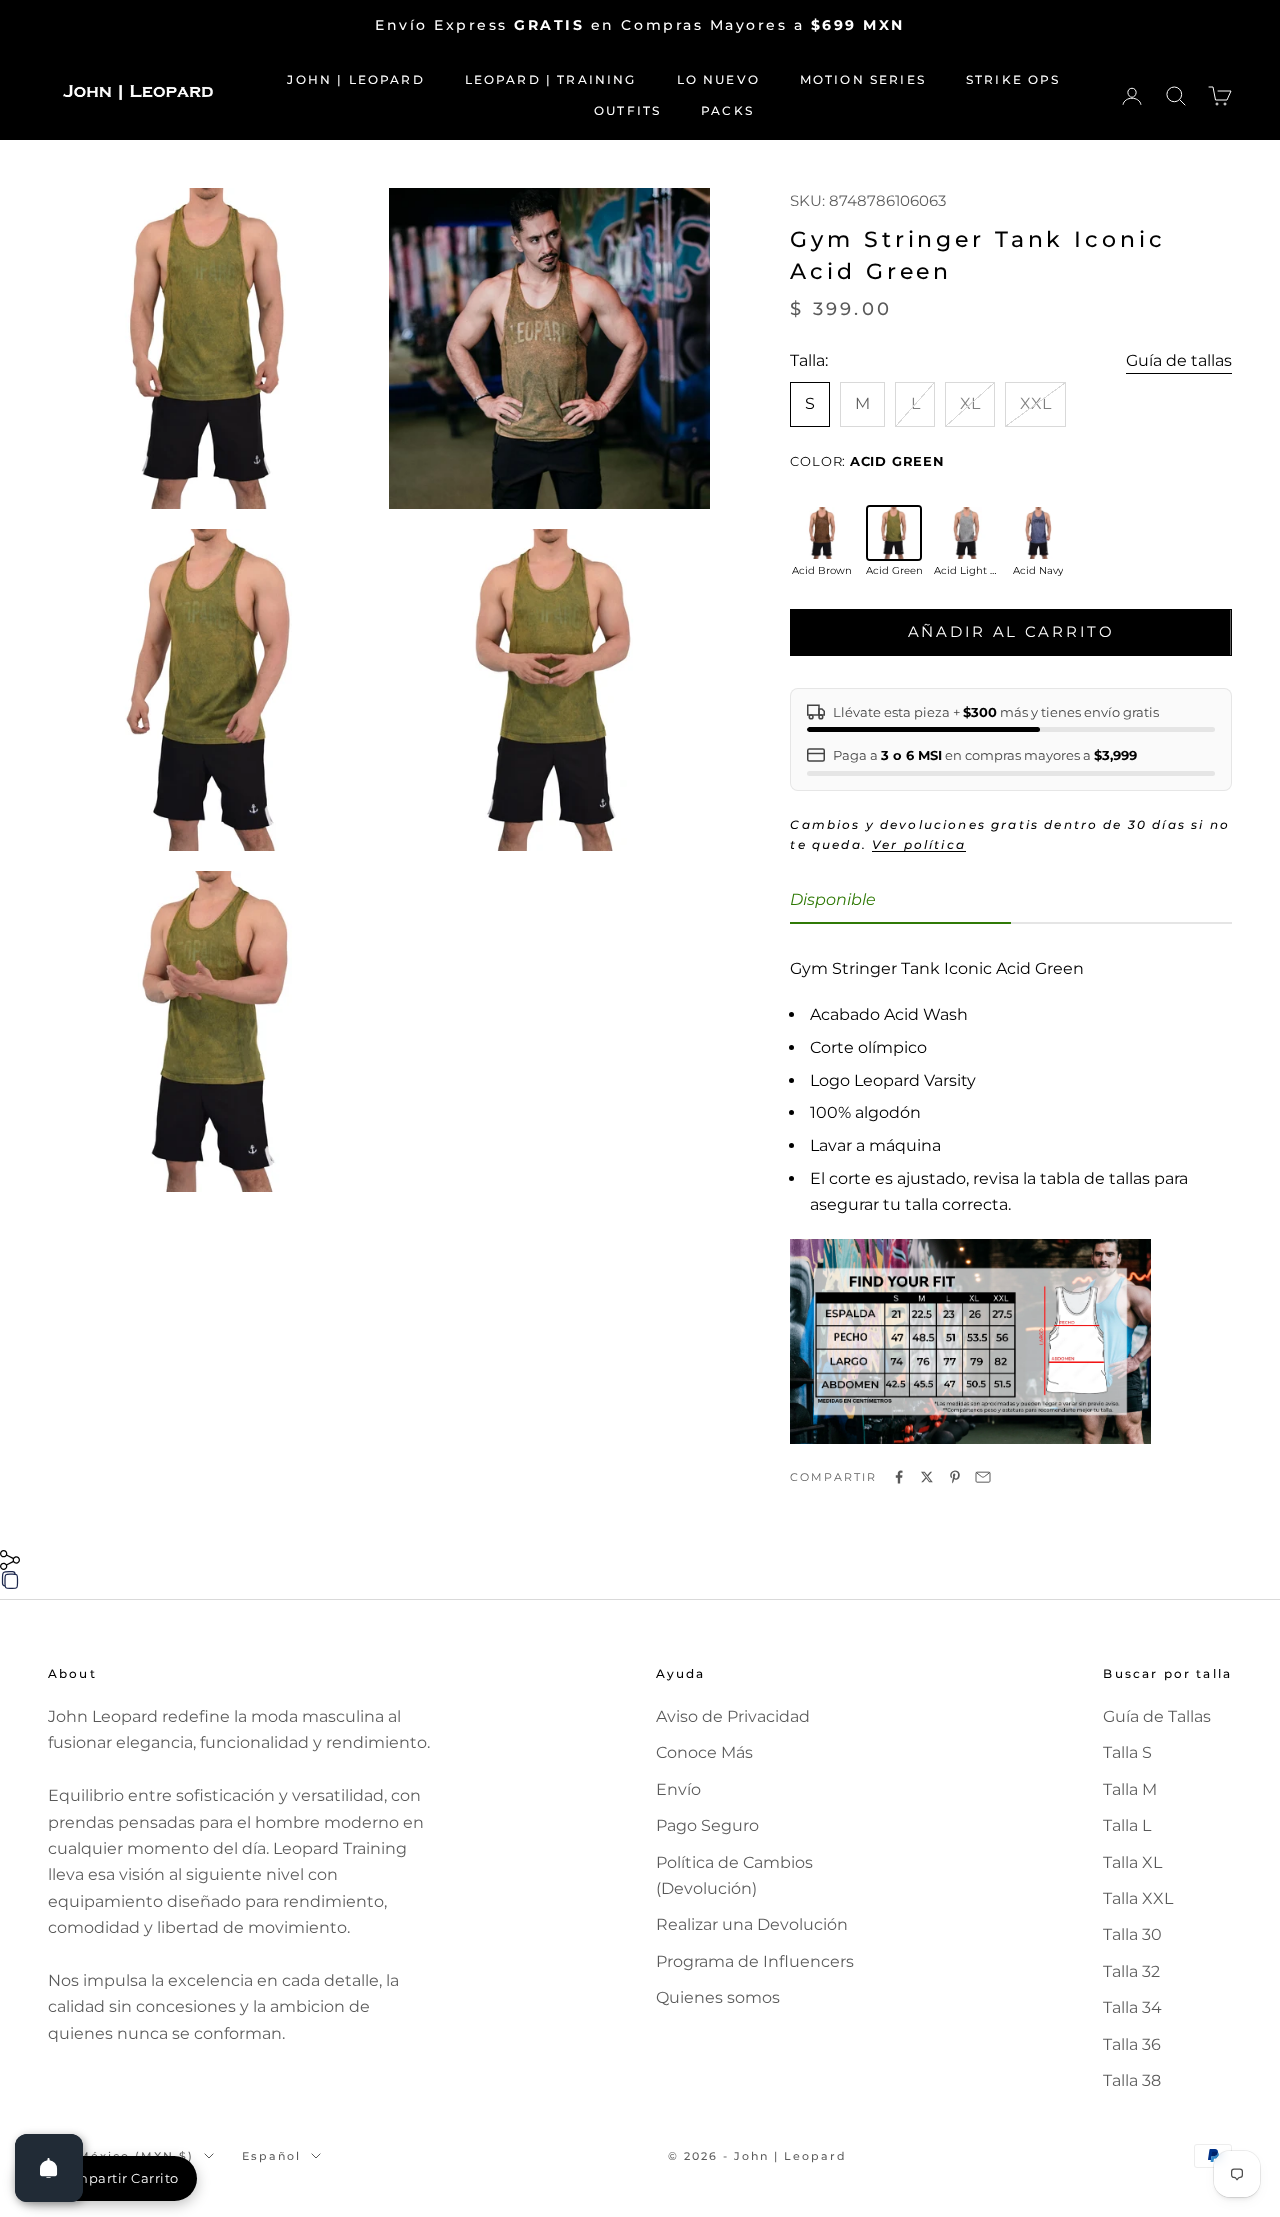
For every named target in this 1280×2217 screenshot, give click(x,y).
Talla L (1127, 1825)
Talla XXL (1138, 1898)
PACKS (727, 110)
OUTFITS (627, 110)
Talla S (1127, 1752)
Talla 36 (1132, 2044)
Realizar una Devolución (752, 1924)
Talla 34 (1132, 2007)
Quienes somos (718, 1997)
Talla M (1130, 1789)
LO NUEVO (718, 79)
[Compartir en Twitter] (927, 1477)
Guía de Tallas (1157, 1716)
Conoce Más (704, 1752)
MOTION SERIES (863, 79)
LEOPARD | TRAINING (551, 79)
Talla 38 (1132, 2080)
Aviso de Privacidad (733, 1716)
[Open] (49, 2168)
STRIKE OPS (1013, 79)
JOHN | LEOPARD (355, 79)
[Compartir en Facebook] (899, 1477)
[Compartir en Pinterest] (955, 1477)
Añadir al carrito (1011, 631)
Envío (678, 1789)
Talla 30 (1132, 1934)
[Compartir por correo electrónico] (983, 1477)
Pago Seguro (707, 1825)
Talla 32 (1131, 1971)
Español (271, 2156)
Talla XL (1132, 1862)
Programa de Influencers (755, 1961)
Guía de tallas (1179, 360)
